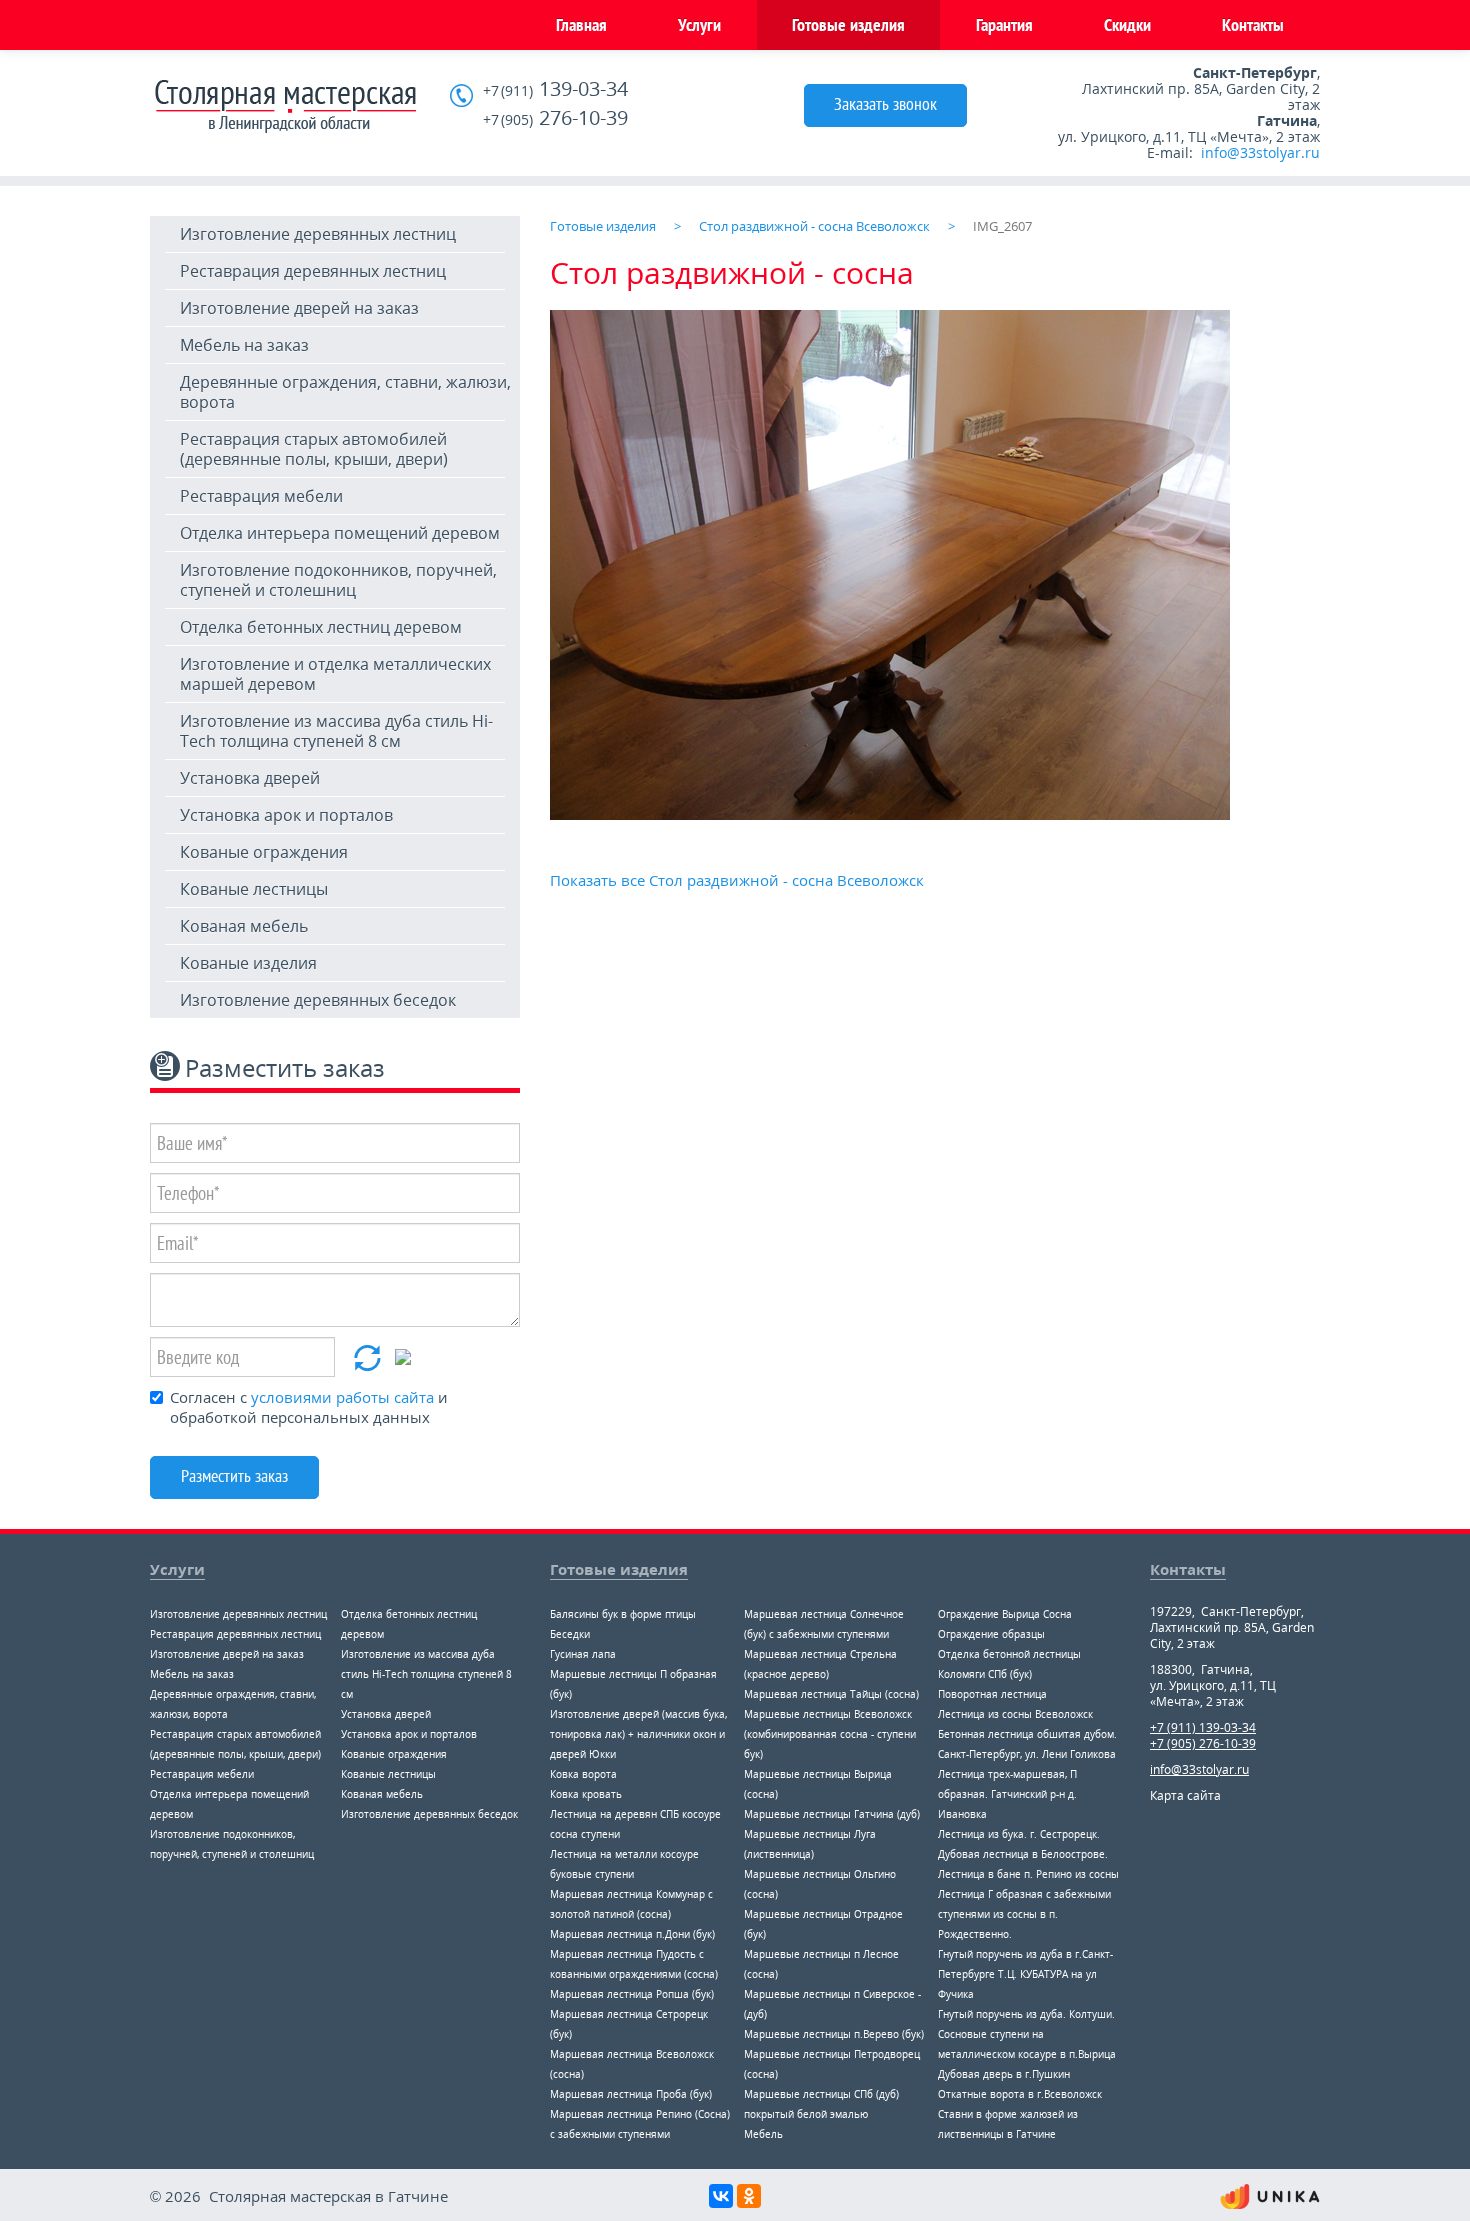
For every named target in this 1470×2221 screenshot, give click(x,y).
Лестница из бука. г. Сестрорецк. (1019, 1834)
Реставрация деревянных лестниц (313, 271)
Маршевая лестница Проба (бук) (631, 2094)
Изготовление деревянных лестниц (318, 234)
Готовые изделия (848, 24)
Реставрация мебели (261, 496)
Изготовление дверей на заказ (299, 308)
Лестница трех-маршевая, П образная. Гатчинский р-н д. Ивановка (1007, 1794)
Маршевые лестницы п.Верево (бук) (834, 2034)
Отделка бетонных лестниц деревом (321, 627)
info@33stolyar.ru (1260, 152)
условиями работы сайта (342, 1397)
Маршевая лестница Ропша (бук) (632, 1994)
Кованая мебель (244, 926)
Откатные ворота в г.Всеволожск (1020, 2094)
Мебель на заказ (244, 345)
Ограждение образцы (991, 1634)
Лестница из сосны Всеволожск (1015, 1714)
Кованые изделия (248, 963)
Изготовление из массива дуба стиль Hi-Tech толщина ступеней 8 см (336, 731)
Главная (581, 24)
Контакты (1253, 24)
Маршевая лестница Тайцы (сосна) (831, 1694)
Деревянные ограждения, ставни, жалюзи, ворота (345, 392)
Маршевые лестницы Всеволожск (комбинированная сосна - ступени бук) (830, 1734)
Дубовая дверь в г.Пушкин (1004, 2074)
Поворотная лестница (992, 1694)
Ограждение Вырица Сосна (1005, 1614)
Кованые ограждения (264, 852)
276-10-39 (555, 118)
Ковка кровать (586, 1794)
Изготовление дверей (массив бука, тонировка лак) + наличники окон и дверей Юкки (638, 1734)
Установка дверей (250, 778)
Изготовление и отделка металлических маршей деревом (335, 674)
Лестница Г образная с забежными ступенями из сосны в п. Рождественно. (1024, 1914)
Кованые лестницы (254, 889)
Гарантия (1004, 24)
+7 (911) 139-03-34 (1203, 1727)
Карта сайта (1185, 1795)
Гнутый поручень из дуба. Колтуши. (1026, 2014)
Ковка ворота (583, 1774)
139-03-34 (555, 89)
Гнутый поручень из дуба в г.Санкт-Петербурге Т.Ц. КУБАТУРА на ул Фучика (1025, 1974)
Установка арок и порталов (286, 815)
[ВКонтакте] (721, 2196)
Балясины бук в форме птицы (623, 1614)
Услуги (699, 24)
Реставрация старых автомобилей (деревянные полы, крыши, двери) (314, 449)
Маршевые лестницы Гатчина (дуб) (832, 1814)
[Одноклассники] (749, 2196)
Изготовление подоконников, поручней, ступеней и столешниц (338, 580)
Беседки (570, 1634)
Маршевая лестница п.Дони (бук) (632, 1934)
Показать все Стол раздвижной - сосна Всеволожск (737, 880)
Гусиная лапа (583, 1654)
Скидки (1127, 24)
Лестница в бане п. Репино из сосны (1028, 1874)
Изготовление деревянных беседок (318, 1000)
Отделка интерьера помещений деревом (340, 533)
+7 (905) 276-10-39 (1203, 1743)
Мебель (763, 2134)
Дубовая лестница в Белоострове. (1023, 1854)
